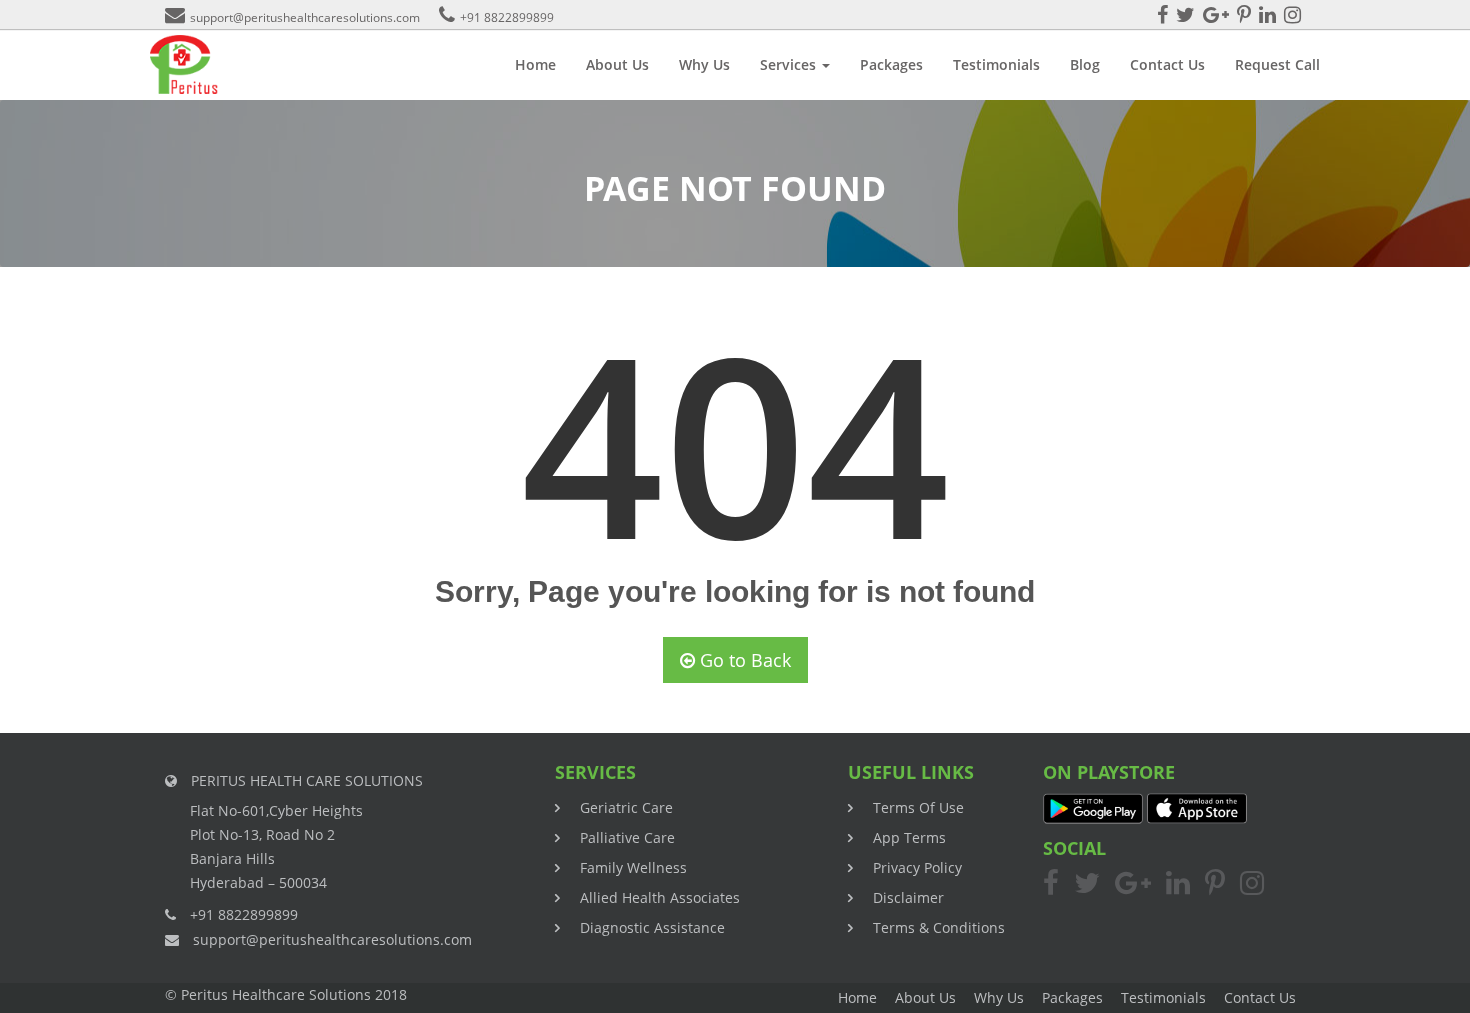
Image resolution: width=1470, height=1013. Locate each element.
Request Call (1277, 64)
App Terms (909, 837)
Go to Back (743, 660)
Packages (891, 64)
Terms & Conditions (939, 927)
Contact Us (1167, 64)
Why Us (704, 64)
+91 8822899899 (507, 17)
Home (535, 64)
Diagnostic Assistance (652, 927)
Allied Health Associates (660, 897)
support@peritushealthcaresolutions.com (305, 17)
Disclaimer (908, 897)
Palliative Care (627, 837)
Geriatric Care (626, 807)
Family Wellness (633, 867)
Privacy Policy (917, 867)
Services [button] (790, 64)
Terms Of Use (918, 807)
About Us (617, 64)
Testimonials (996, 64)
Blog (1085, 64)
